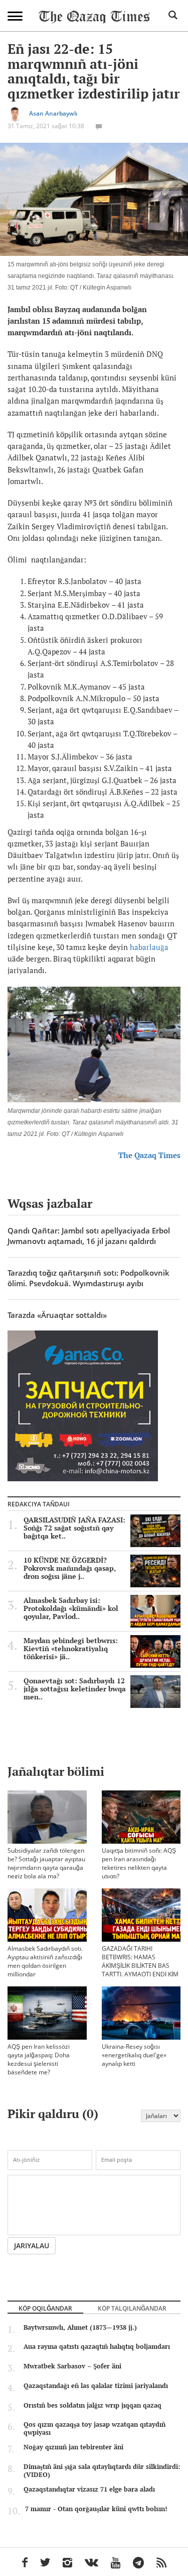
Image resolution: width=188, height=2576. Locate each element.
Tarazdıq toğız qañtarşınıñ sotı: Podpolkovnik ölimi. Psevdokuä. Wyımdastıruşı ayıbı (88, 1278)
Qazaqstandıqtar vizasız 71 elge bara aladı (89, 2489)
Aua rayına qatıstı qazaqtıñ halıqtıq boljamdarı (97, 2346)
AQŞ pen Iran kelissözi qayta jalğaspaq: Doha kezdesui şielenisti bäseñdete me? (39, 2059)
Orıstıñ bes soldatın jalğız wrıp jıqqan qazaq (92, 2405)
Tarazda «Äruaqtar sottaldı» (57, 1315)
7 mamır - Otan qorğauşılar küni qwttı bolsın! (96, 2509)
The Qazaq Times (149, 1155)
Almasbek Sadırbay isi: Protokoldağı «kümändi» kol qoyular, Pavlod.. (71, 1608)
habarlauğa (149, 947)
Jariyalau (32, 2246)
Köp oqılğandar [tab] (45, 2308)
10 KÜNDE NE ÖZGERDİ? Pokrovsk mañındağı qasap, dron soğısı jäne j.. (70, 1568)
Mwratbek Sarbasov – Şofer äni (72, 2366)
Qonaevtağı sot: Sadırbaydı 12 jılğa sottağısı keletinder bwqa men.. (75, 1689)
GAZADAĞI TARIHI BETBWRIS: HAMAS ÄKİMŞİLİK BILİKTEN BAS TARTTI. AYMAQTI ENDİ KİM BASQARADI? (140, 1966)
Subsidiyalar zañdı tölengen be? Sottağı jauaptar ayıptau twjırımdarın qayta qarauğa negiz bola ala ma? (46, 1863)
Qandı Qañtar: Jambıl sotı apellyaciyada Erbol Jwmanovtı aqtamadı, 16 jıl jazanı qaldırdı (89, 1236)
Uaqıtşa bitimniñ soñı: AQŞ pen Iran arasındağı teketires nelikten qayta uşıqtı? (139, 1863)
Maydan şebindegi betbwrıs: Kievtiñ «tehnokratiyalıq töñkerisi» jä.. (71, 1649)
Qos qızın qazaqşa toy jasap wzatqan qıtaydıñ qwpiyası (95, 2428)
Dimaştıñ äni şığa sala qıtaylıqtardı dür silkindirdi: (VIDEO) (102, 2470)
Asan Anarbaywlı (53, 113)
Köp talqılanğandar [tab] (132, 2308)
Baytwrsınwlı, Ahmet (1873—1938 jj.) (80, 2327)
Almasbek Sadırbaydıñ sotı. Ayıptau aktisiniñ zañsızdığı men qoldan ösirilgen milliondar (45, 1961)
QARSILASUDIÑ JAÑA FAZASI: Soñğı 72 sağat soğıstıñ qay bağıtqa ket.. (74, 1528)
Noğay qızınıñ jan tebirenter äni (73, 2447)
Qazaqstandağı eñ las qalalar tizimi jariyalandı (96, 2386)
